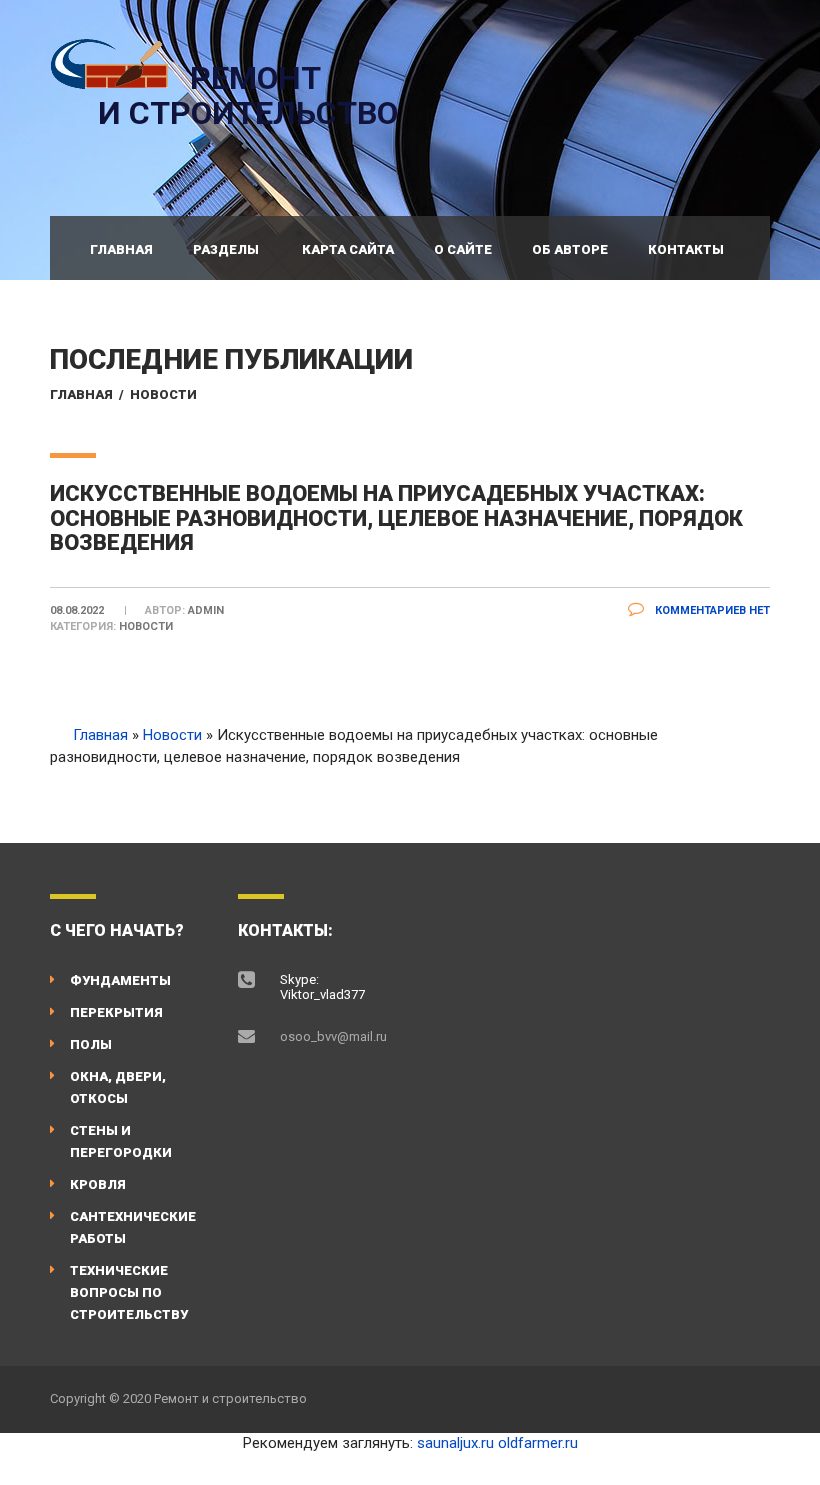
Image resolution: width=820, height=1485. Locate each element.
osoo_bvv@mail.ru (333, 1036)
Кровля (98, 1184)
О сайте (463, 249)
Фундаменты (120, 980)
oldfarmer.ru (538, 1443)
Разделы (226, 249)
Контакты (686, 249)
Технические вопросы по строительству (129, 1292)
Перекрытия (116, 1012)
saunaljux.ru (455, 1443)
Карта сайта (348, 249)
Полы (91, 1044)
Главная (121, 249)
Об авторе (570, 249)
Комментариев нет (711, 610)
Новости (163, 394)
